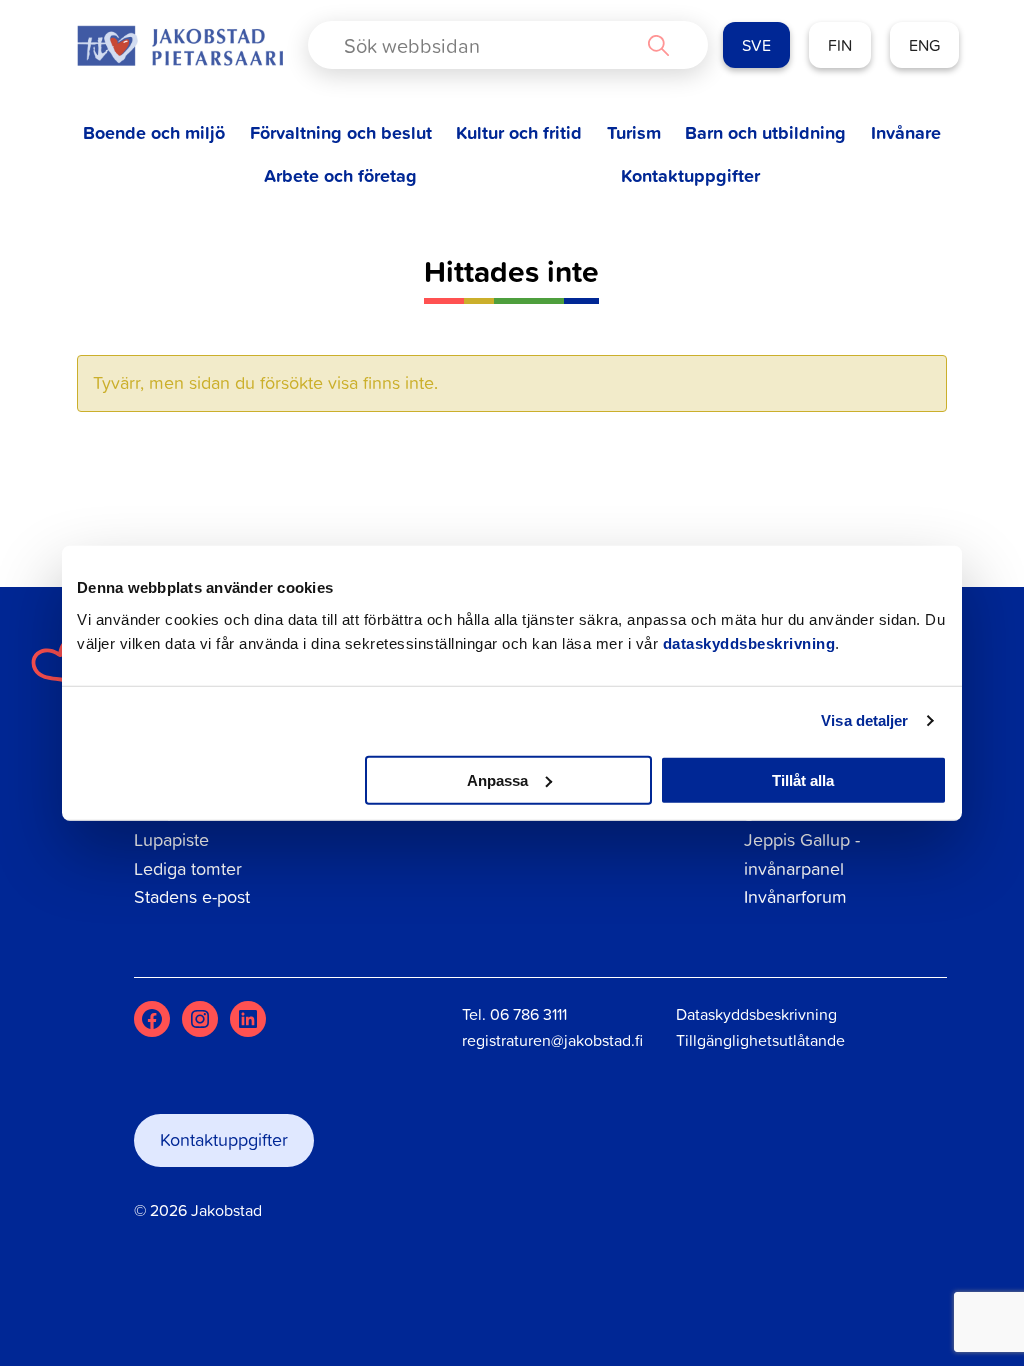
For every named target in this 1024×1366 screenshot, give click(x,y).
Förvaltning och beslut (341, 132)
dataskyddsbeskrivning (749, 642)
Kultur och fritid (519, 132)
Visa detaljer (864, 720)
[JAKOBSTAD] (180, 45)
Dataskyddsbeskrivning (756, 1014)
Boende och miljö (154, 132)
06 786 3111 (528, 1014)
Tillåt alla (803, 779)
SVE (756, 45)
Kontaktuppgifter (690, 175)
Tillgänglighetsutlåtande (760, 1040)
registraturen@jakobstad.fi (552, 1040)
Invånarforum (795, 896)
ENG (924, 45)
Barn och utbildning (765, 132)
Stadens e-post (192, 896)
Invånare (906, 132)
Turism (634, 132)
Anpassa (497, 779)
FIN (840, 45)
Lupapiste (171, 839)
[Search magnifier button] (658, 45)
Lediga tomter (188, 868)
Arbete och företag (340, 175)
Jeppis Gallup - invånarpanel (802, 854)
